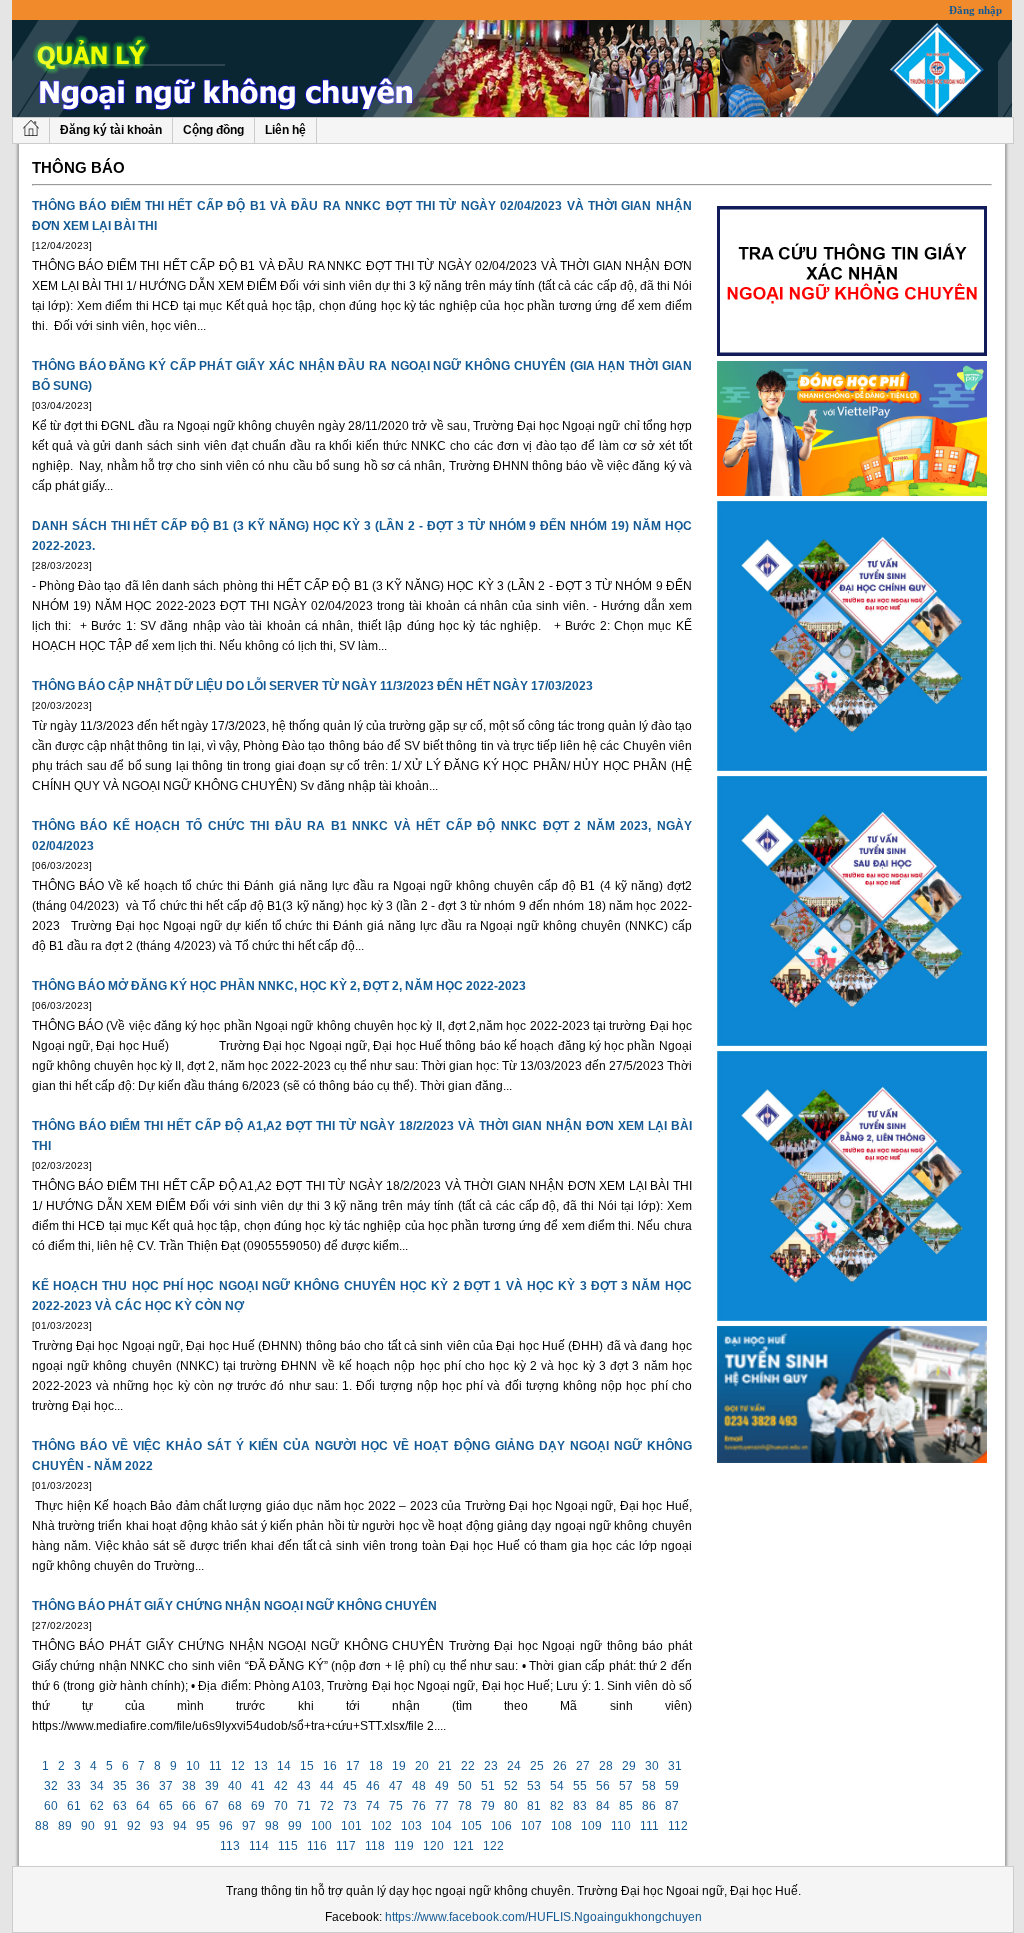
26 (560, 1766)
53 (534, 1786)
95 (203, 1826)
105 (471, 1826)
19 (399, 1766)
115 (288, 1846)
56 (603, 1786)
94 (180, 1826)
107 (531, 1826)
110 (621, 1826)
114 (259, 1846)
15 (307, 1766)
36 (143, 1786)
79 (488, 1806)
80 (511, 1806)
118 (375, 1846)
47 (396, 1786)
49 (442, 1786)
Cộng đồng (213, 130)
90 (88, 1826)
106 (501, 1826)
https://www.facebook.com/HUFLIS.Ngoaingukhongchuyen (543, 1917)
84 (603, 1806)
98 (272, 1826)
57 (626, 1786)
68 (235, 1806)
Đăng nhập (975, 10)
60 (51, 1806)
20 (422, 1766)
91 (111, 1826)
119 (404, 1846)
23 (491, 1766)
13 (261, 1766)
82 (557, 1806)
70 (281, 1806)
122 (493, 1846)
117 (346, 1846)
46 (373, 1786)
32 (51, 1786)
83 (580, 1806)
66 (189, 1806)
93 (157, 1826)
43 (304, 1786)
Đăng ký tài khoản (111, 130)
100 (321, 1826)
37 (166, 1786)
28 (606, 1766)
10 (193, 1766)
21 (445, 1766)
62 (97, 1806)
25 (537, 1766)
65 (166, 1806)
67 (212, 1806)
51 (488, 1786)
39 (212, 1786)
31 (675, 1766)
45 (350, 1786)
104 (441, 1826)
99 (295, 1826)
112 (678, 1826)
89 (65, 1826)
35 (120, 1786)
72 (327, 1806)
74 (373, 1806)
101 (351, 1826)
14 (284, 1766)
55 (580, 1786)
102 (381, 1826)
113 (230, 1846)
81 (534, 1806)
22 (468, 1766)
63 (120, 1806)
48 (419, 1786)
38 (189, 1786)
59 (672, 1786)
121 (463, 1846)
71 (304, 1806)
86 (649, 1806)
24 (514, 1766)
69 (258, 1806)
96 (226, 1826)
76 (419, 1806)
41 (258, 1786)
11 (215, 1766)
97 (249, 1826)
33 (74, 1786)
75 (396, 1806)
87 (672, 1806)
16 (330, 1766)
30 (652, 1766)
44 (327, 1786)
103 (411, 1826)
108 (561, 1826)
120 (433, 1846)
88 (42, 1826)
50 (465, 1786)
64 (143, 1806)
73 (350, 1806)
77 (442, 1806)
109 (591, 1826)
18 (376, 1766)
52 (511, 1786)
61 (74, 1806)
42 (281, 1786)
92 (134, 1826)
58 (649, 1786)
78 (465, 1806)
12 (238, 1766)
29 (629, 1766)
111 (649, 1826)
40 (235, 1786)
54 (557, 1786)
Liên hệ (285, 130)
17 (353, 1766)
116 (317, 1846)
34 (97, 1786)
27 (583, 1766)
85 (626, 1806)
